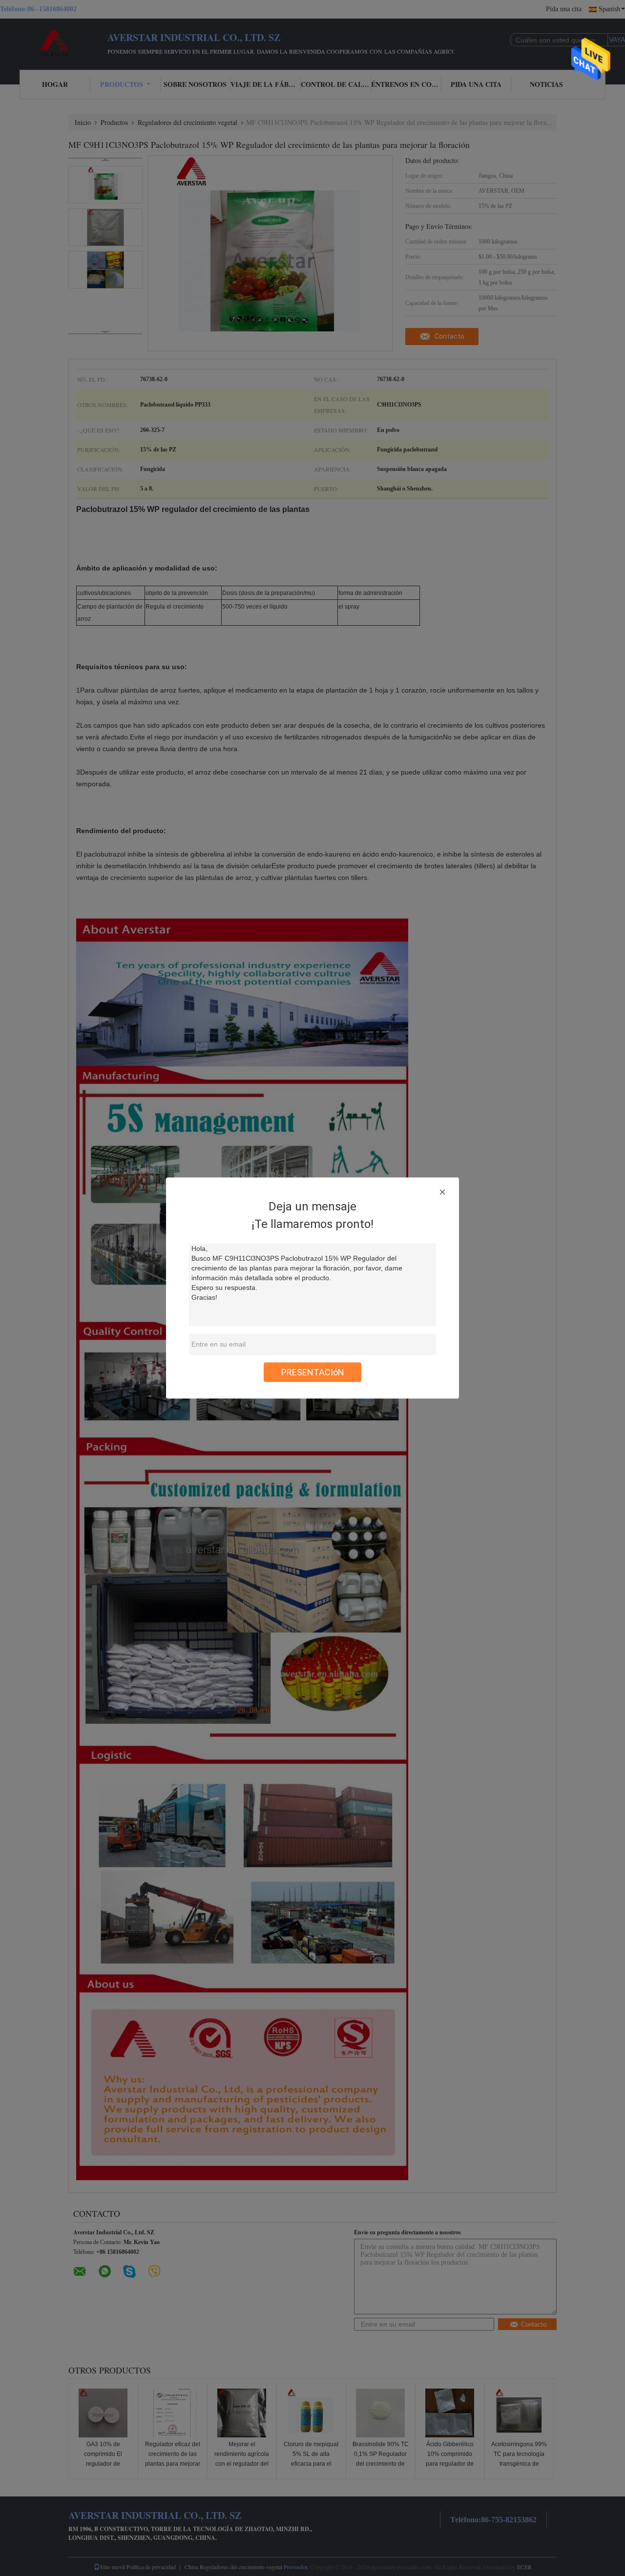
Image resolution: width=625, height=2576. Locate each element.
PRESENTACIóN (313, 1372)
